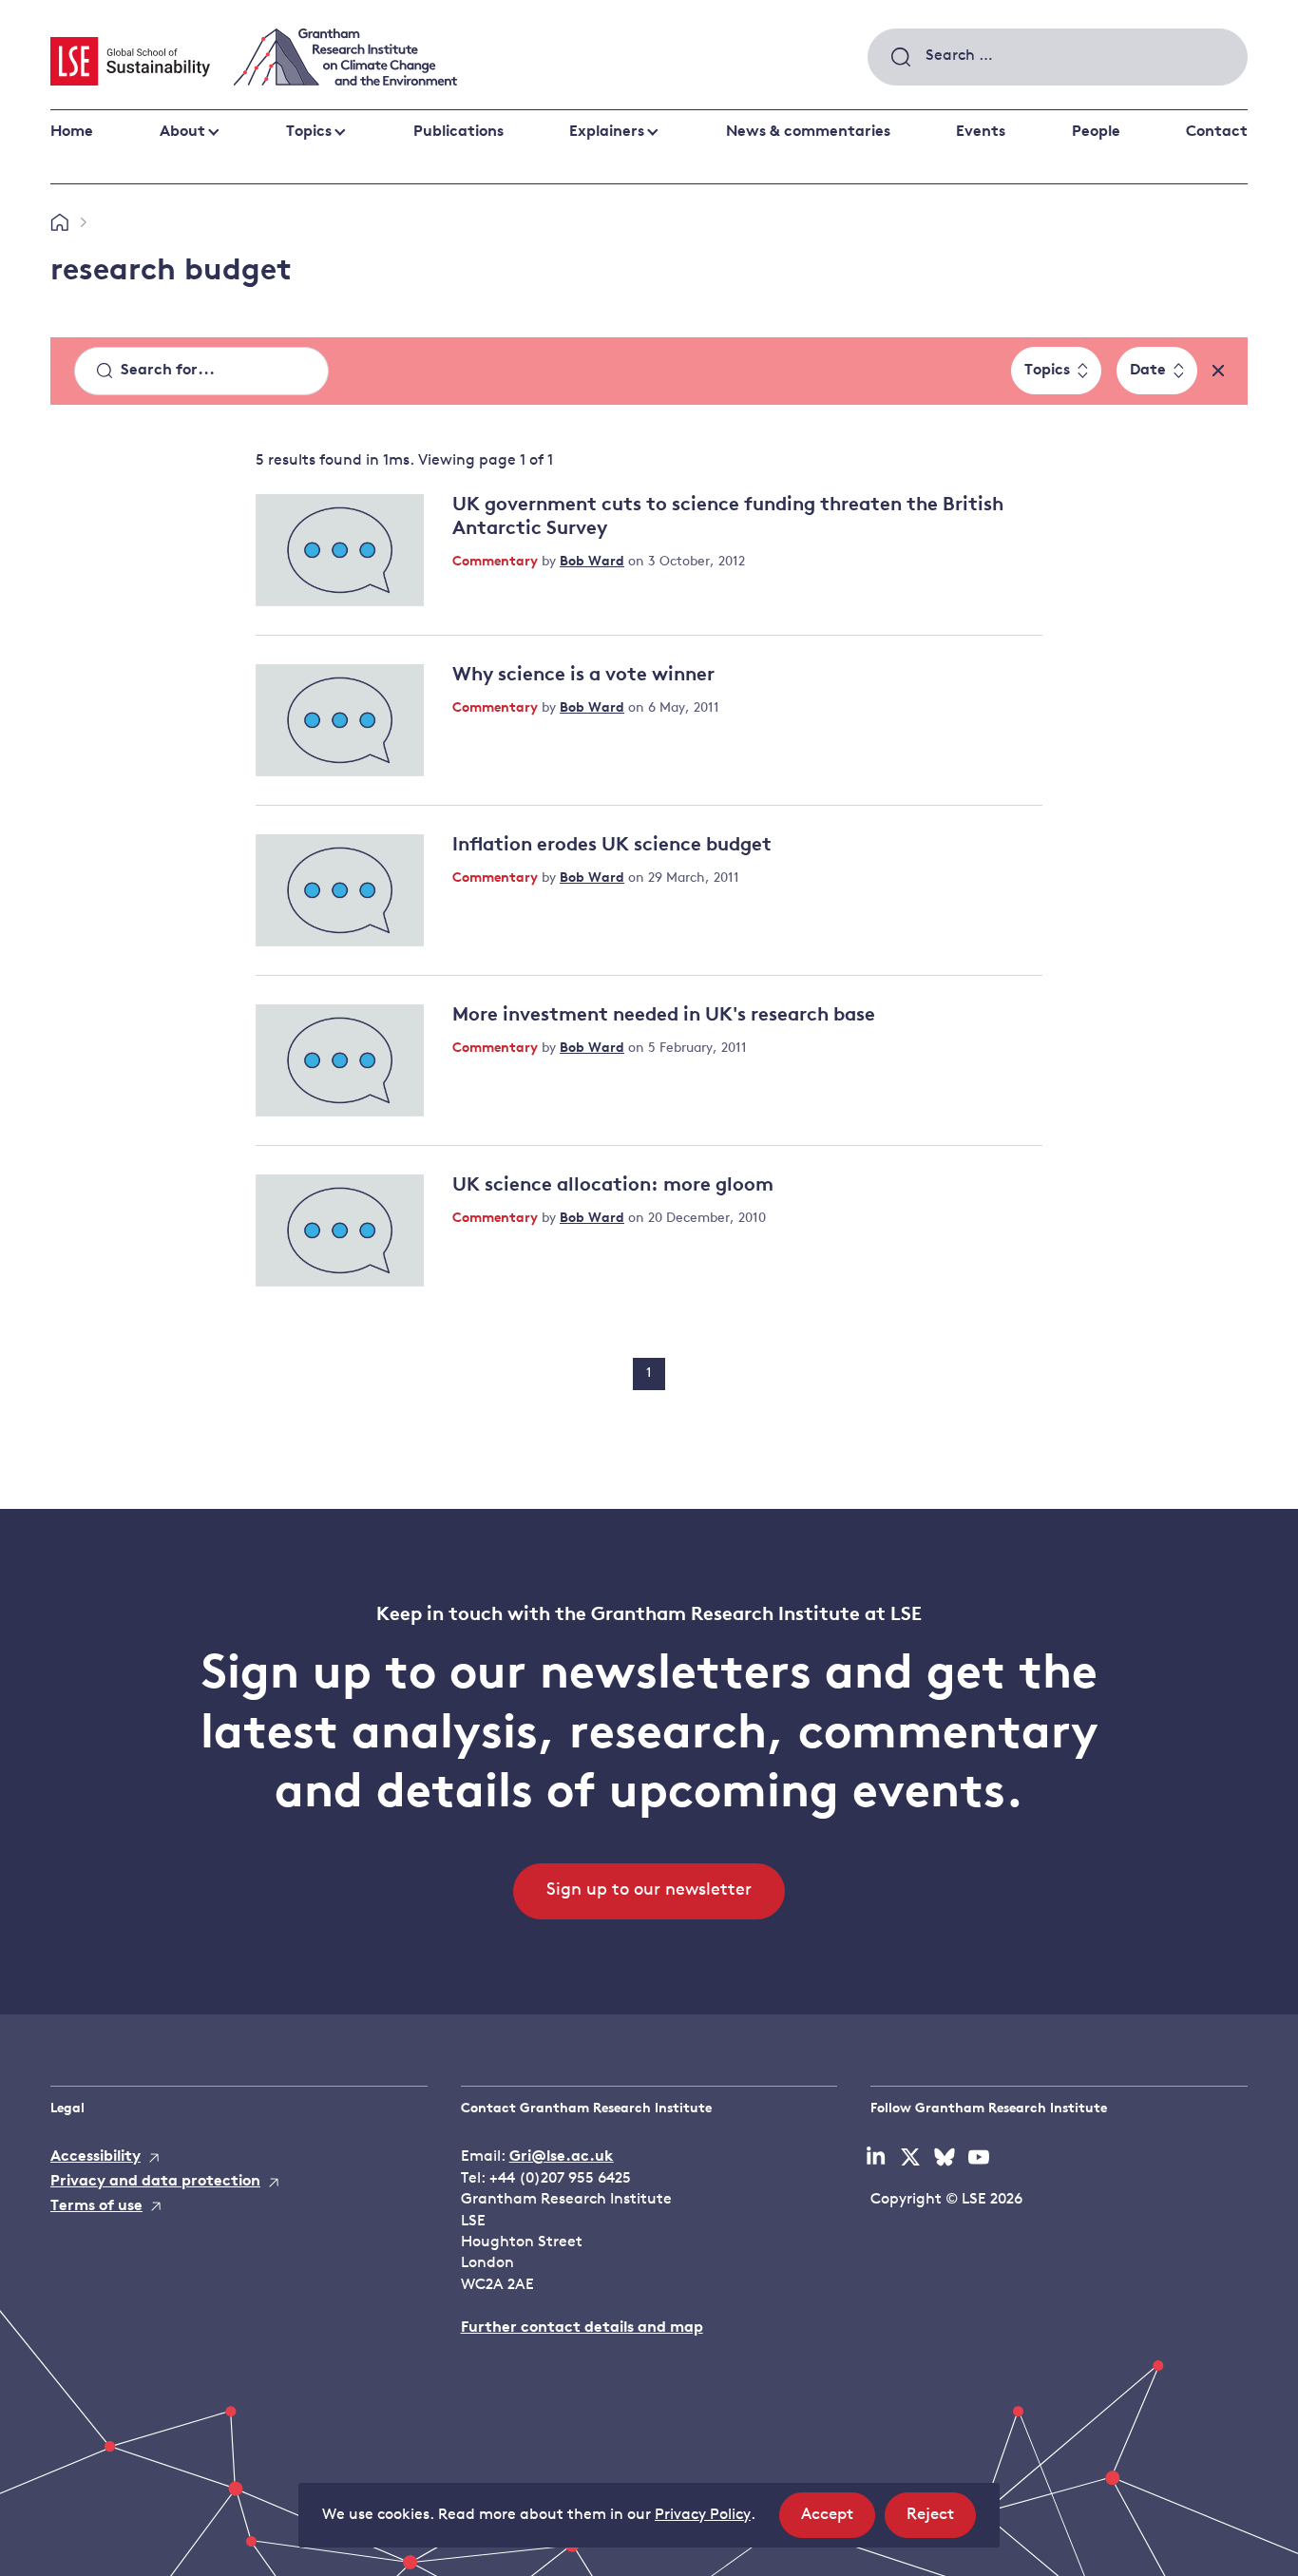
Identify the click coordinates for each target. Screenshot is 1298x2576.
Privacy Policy (703, 2515)
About (182, 132)
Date (1148, 371)
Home (72, 132)
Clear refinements (1218, 371)
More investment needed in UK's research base (664, 1016)
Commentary (497, 562)
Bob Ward (592, 562)
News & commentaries (808, 132)
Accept (838, 2522)
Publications (458, 132)
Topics (309, 132)
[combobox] (1058, 57)
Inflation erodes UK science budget (612, 846)
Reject (941, 2522)
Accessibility (95, 2157)
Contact (1217, 132)
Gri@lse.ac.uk (562, 2157)
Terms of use (96, 2206)
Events (981, 132)
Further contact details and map (582, 2328)
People (1096, 132)
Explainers (607, 132)
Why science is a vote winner (583, 676)
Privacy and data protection (155, 2182)
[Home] (59, 223)
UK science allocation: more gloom (613, 1186)
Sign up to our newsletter (649, 1891)
